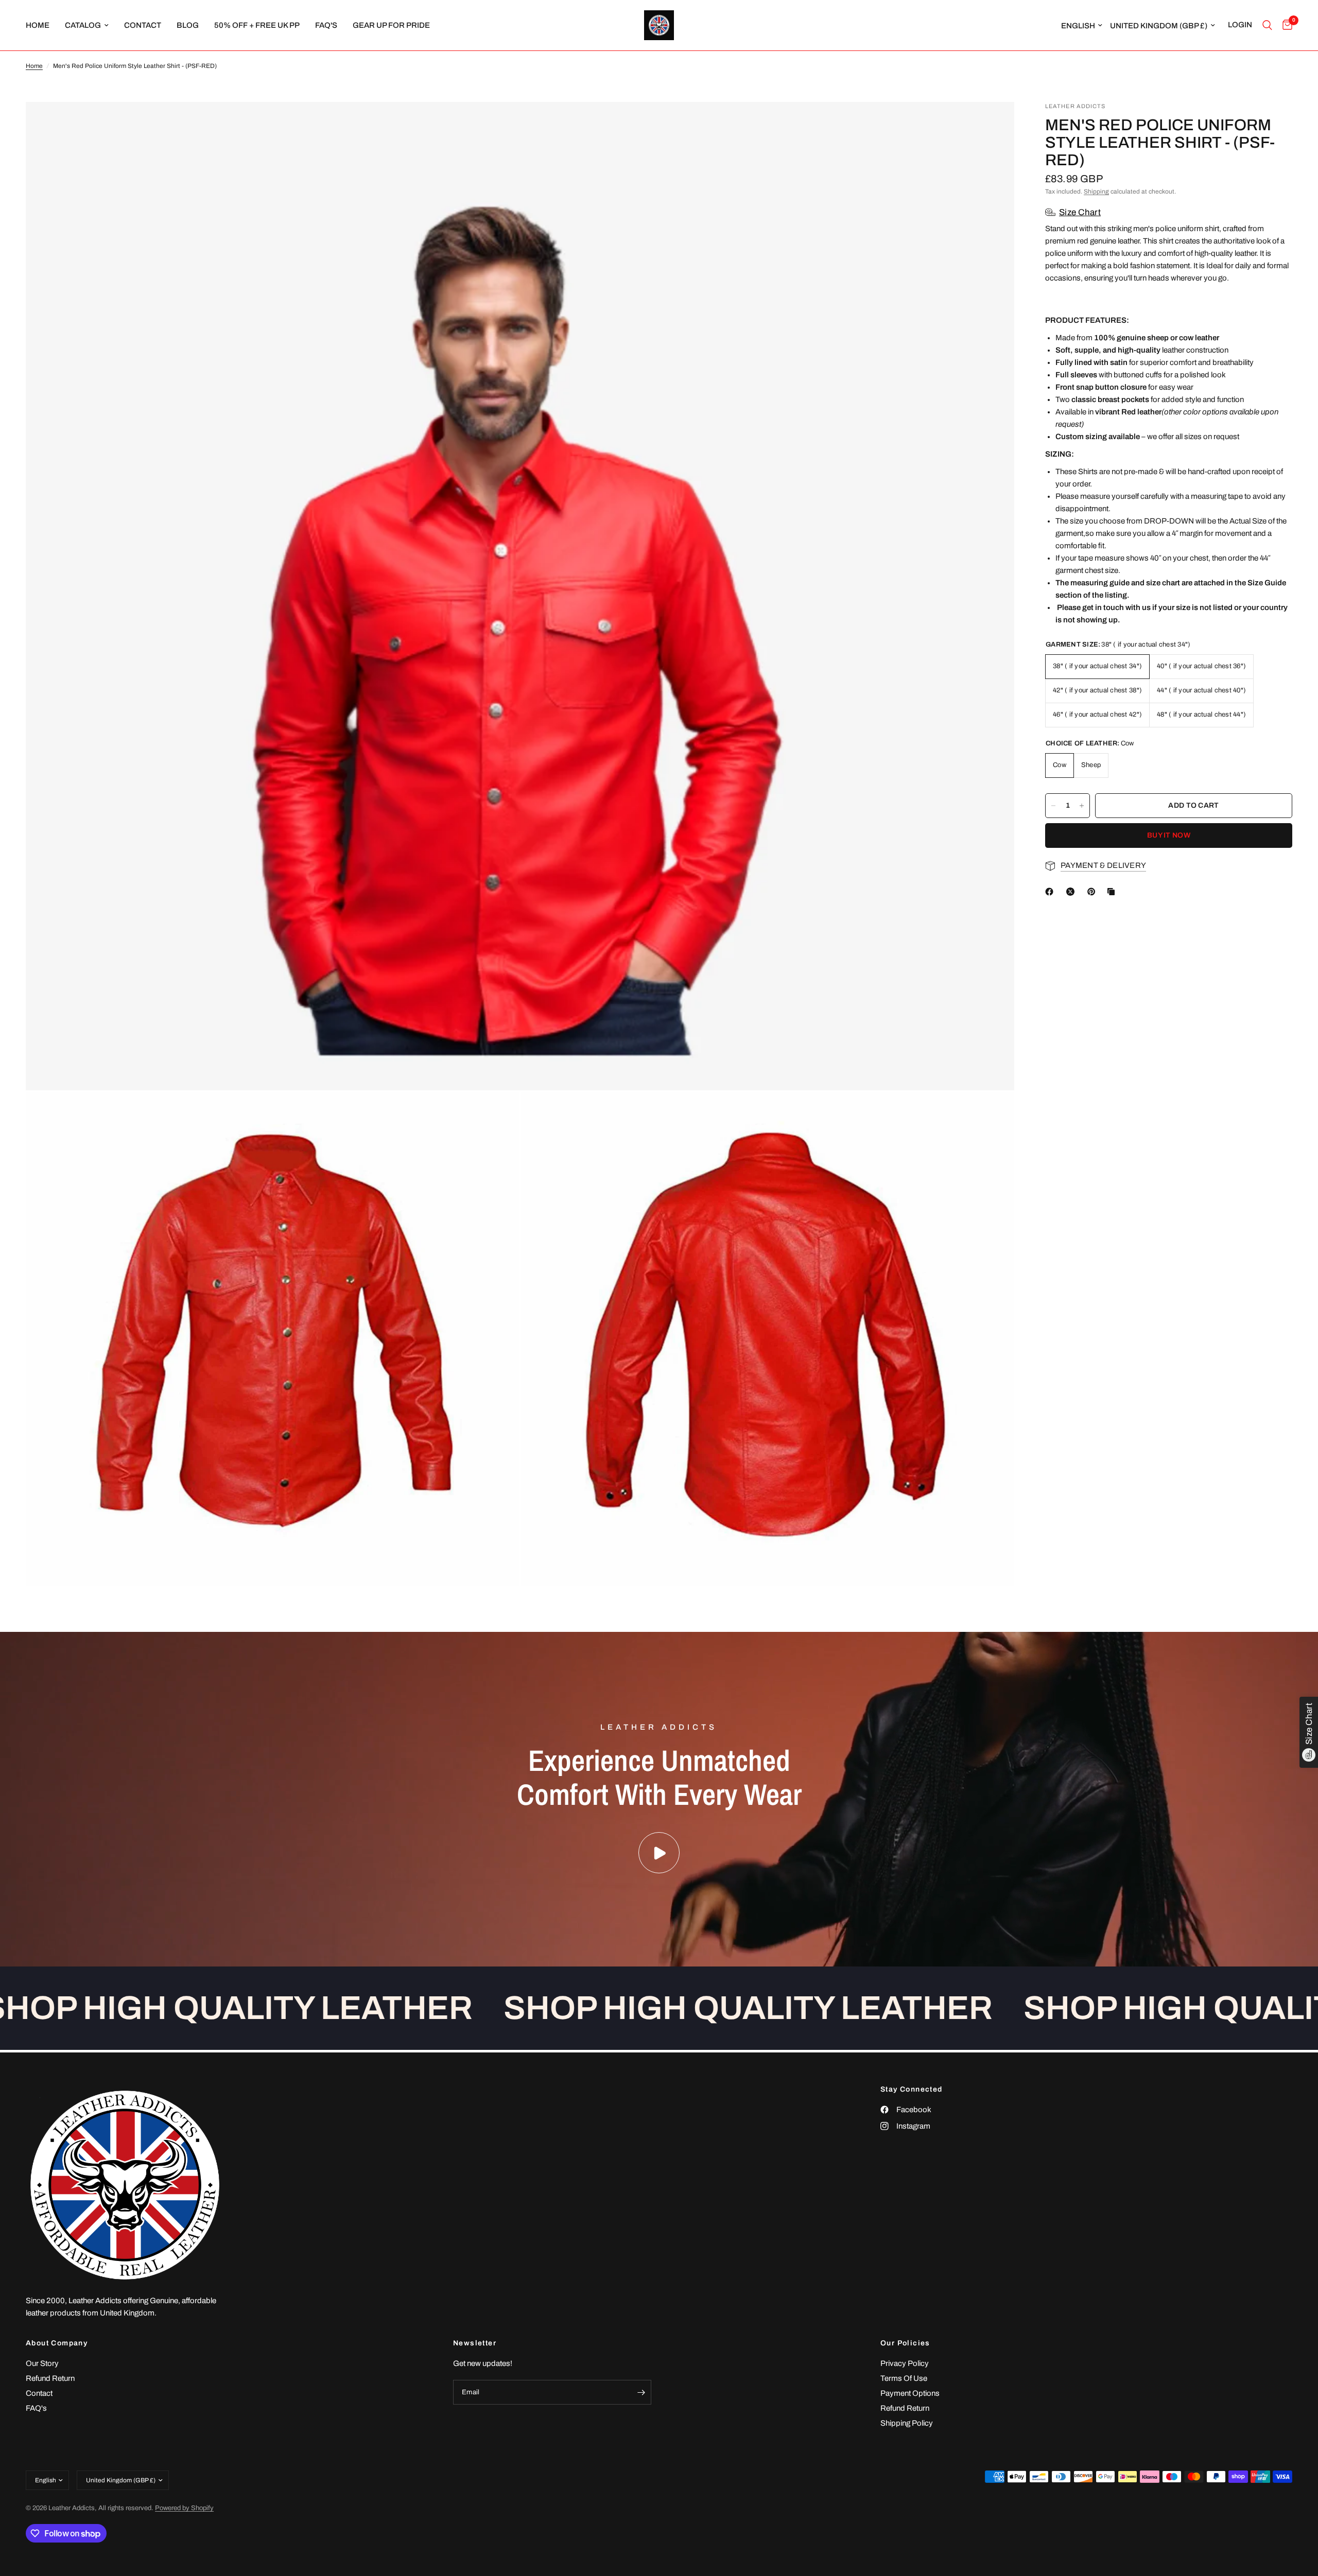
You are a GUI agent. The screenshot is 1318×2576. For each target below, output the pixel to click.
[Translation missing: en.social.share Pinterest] (1094, 892)
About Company (57, 2343)
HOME (38, 25)
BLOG (188, 25)
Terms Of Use (904, 2378)
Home (34, 66)
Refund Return (50, 2378)
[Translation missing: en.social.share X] (1072, 892)
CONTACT (143, 25)
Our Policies (905, 2343)
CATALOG (83, 25)
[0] (1285, 25)
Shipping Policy (907, 2423)
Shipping (1096, 192)
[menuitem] (41, 25)
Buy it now (1169, 835)
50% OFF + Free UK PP (257, 25)
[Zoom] (993, 124)
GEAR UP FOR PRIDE (391, 25)
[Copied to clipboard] (1113, 892)
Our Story (42, 2363)
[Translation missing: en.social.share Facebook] (1051, 892)
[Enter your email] (641, 2392)
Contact (39, 2393)
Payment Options (910, 2393)
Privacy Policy (905, 2363)
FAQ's (326, 25)
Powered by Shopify (184, 2508)
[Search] (1267, 25)
